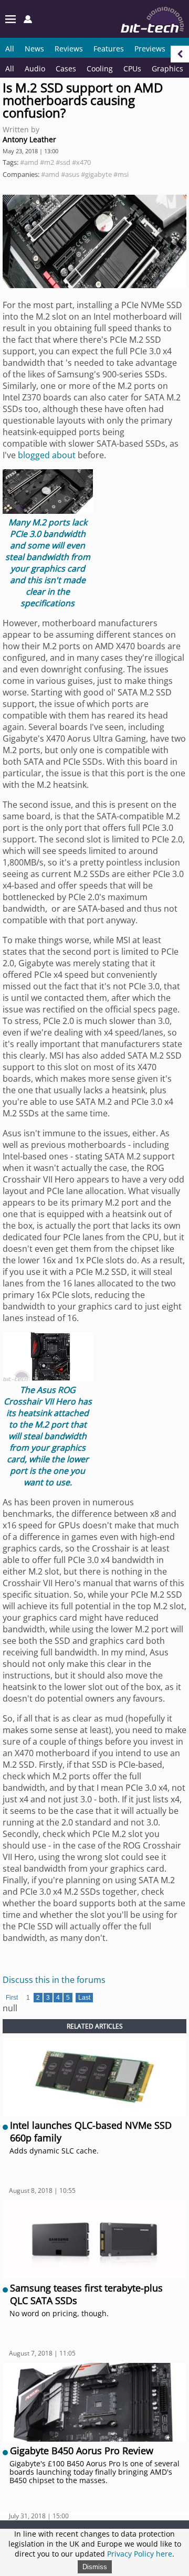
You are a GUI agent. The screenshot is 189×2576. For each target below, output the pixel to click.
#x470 (81, 162)
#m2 (47, 162)
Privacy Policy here (140, 2554)
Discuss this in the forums (54, 1980)
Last (84, 1998)
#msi (121, 174)
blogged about (47, 455)
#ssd (63, 162)
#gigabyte (96, 174)
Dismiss (95, 2567)
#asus (70, 174)
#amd (29, 162)
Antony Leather (29, 139)
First (12, 1998)
